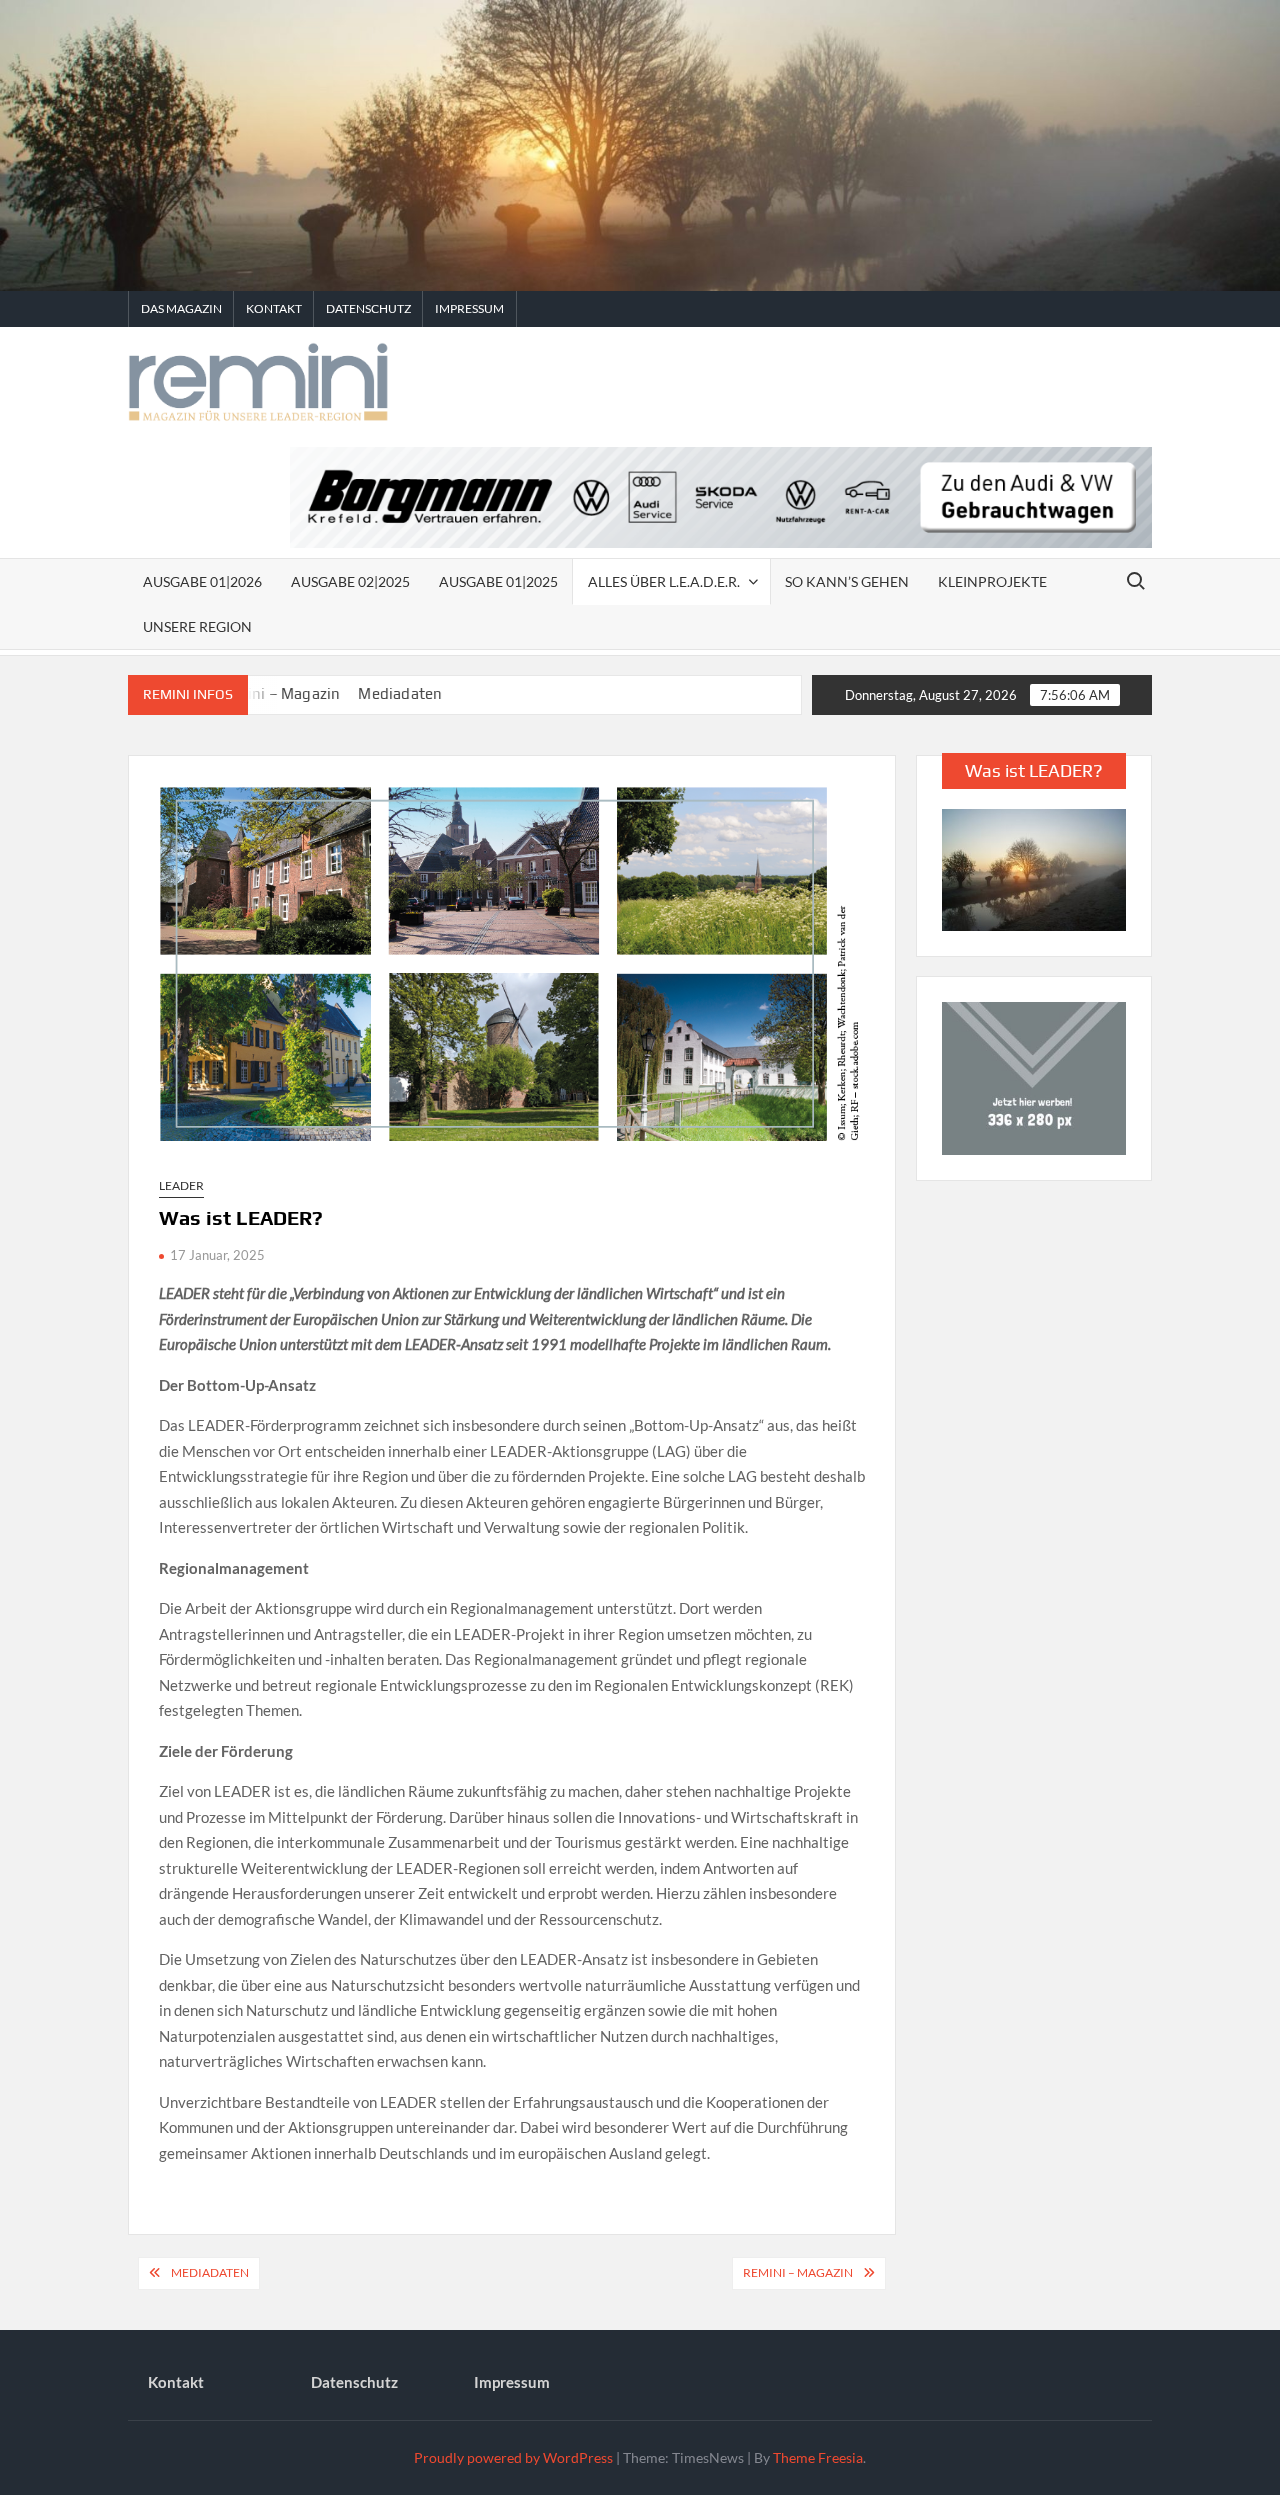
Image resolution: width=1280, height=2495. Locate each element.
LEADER (181, 1185)
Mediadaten (375, 693)
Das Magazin (181, 308)
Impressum (469, 308)
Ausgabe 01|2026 (202, 581)
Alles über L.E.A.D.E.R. (664, 581)
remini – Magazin (798, 2272)
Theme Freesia (818, 2457)
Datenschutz (368, 308)
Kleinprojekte (992, 581)
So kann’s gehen (847, 581)
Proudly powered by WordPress (513, 2457)
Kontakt (274, 308)
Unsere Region (197, 626)
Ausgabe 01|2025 (498, 581)
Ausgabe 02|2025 (350, 581)
